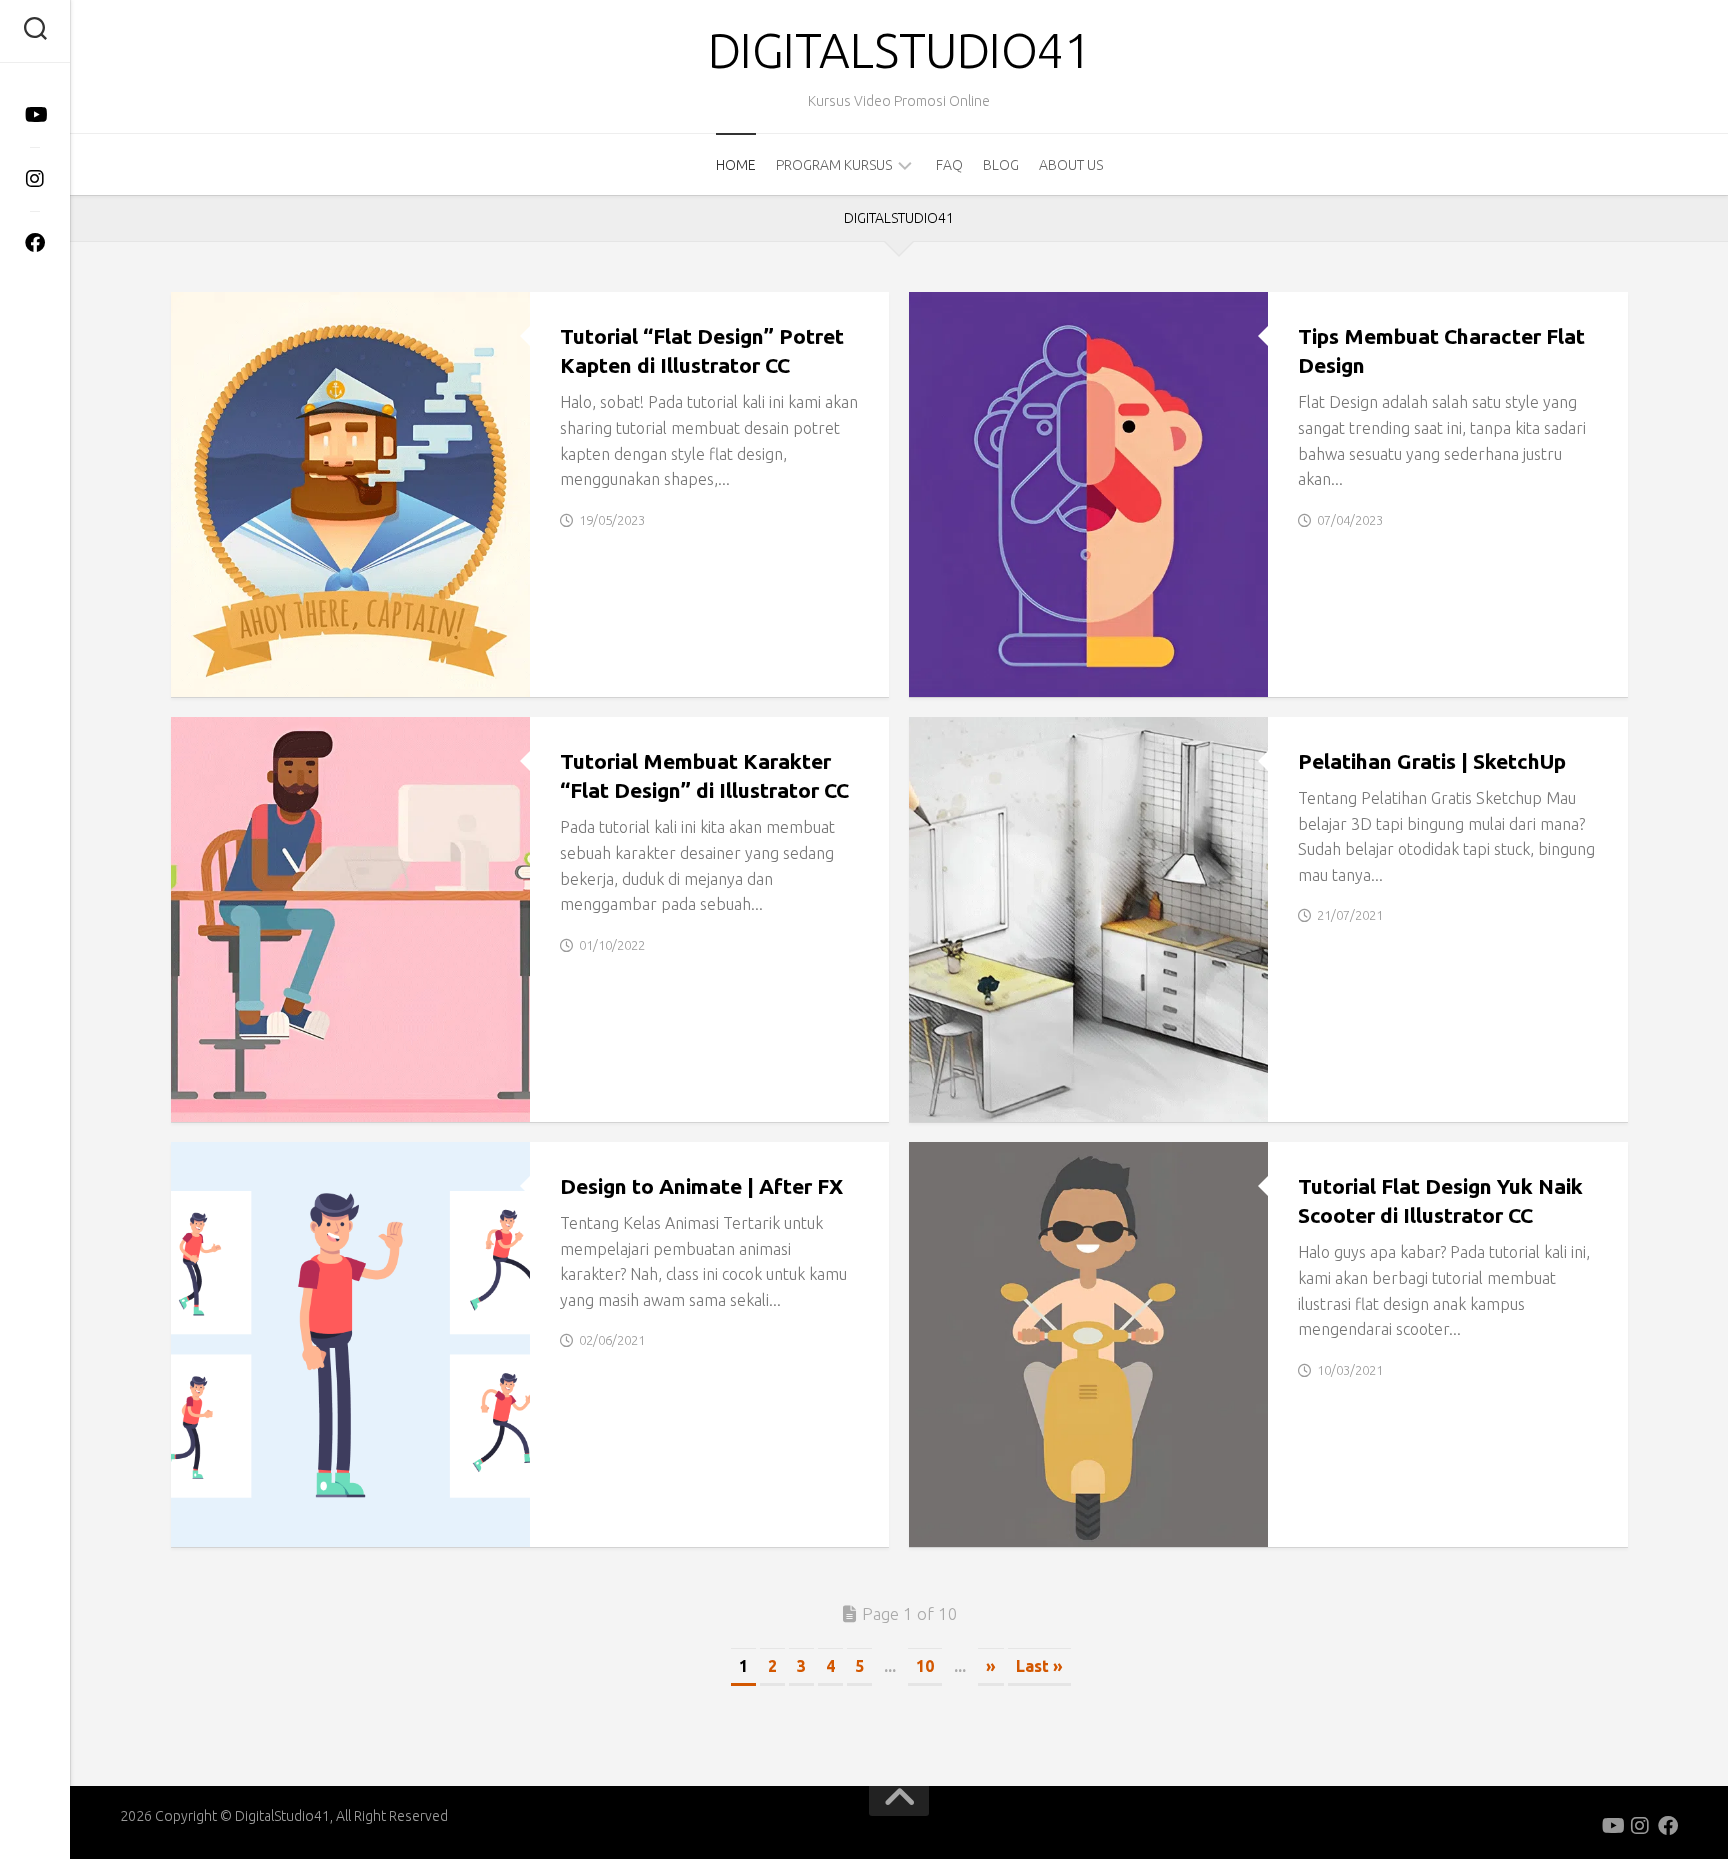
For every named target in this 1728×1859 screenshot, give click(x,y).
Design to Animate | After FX (701, 1186)
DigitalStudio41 (899, 50)
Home (736, 165)
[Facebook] (35, 243)
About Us (1071, 165)
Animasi (215, 1525)
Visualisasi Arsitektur (1008, 1100)
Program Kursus (834, 165)
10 (925, 1666)
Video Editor (303, 1525)
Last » (1039, 1666)
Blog (1001, 165)
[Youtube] (35, 115)
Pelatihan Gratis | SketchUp (1432, 761)
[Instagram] (35, 179)
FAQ (949, 165)
